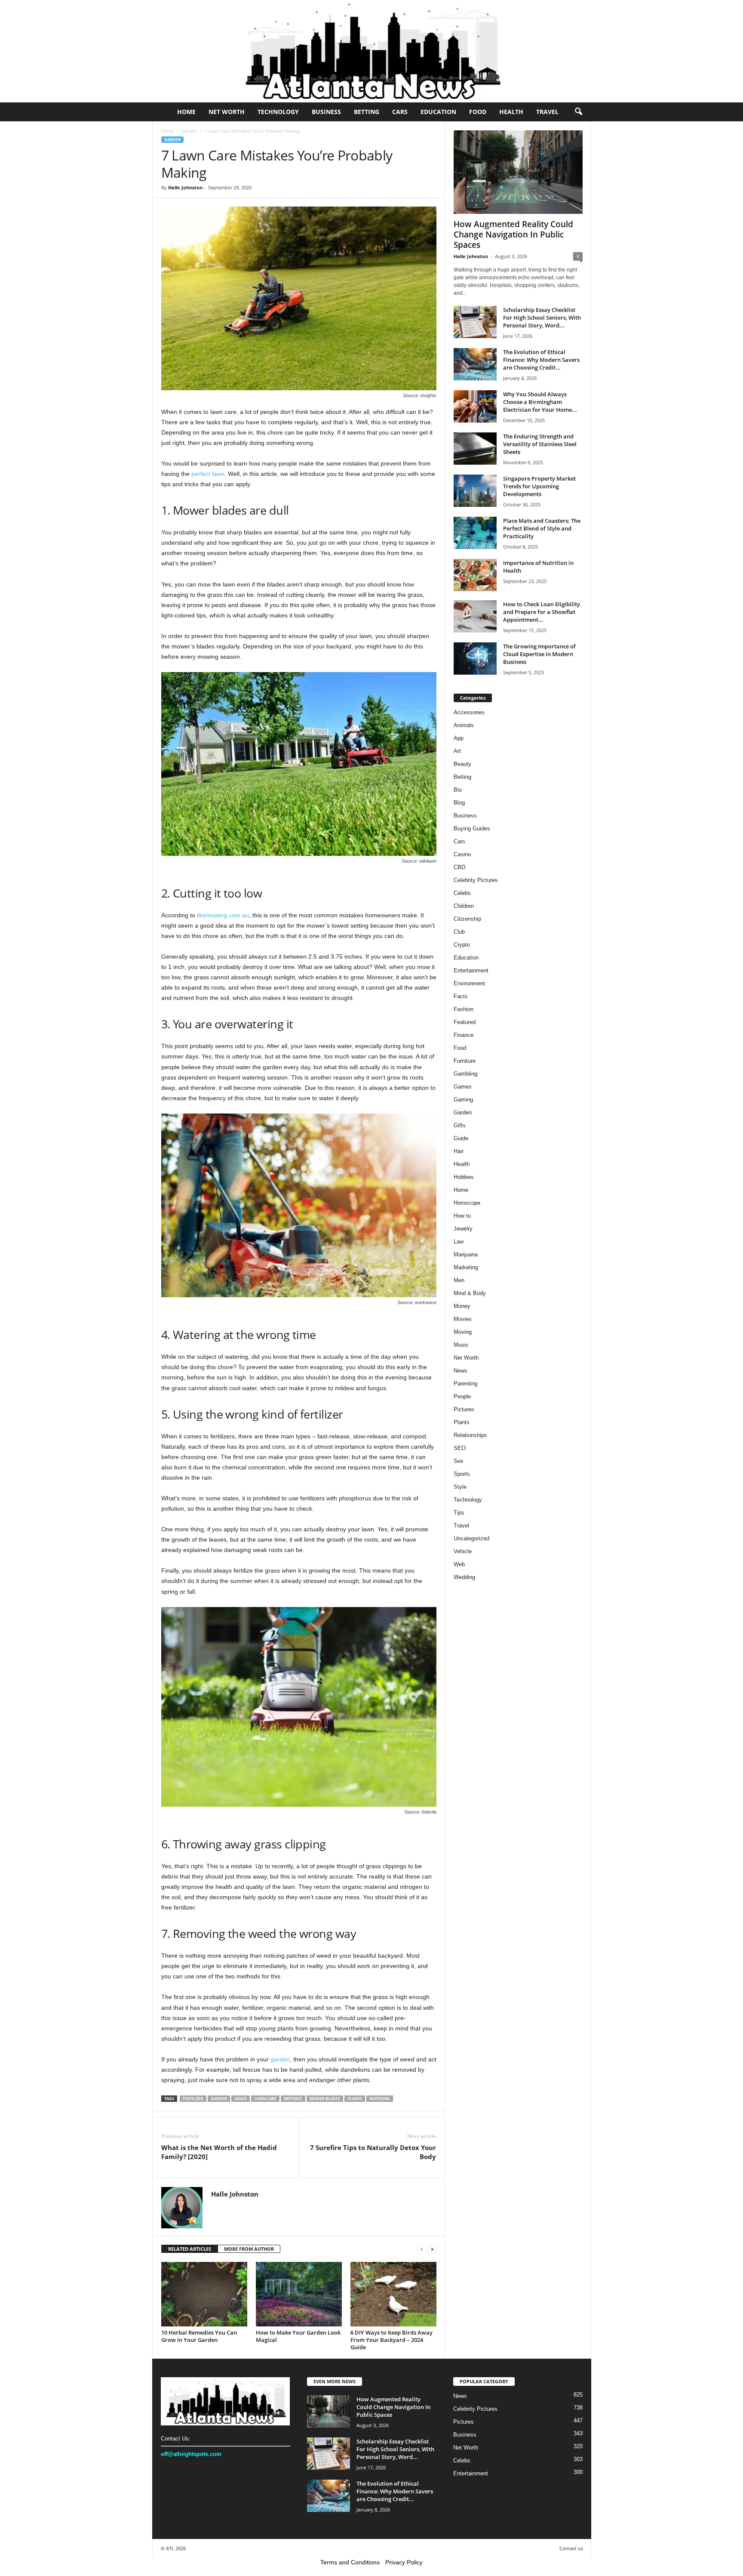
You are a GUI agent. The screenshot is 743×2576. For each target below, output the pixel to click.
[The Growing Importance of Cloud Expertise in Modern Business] (475, 659)
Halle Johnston (185, 187)
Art (457, 751)
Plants (355, 2099)
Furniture (465, 1061)
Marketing (466, 1267)
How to (462, 1216)
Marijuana (466, 1254)
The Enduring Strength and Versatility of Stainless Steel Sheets (540, 444)
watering (380, 2099)
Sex (459, 1461)
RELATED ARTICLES (190, 2249)
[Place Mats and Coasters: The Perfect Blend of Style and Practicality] (475, 533)
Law (459, 1242)
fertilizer (193, 2099)
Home (186, 112)
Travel (547, 112)
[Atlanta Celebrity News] (371, 51)
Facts (461, 996)
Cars (400, 112)
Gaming (463, 1100)
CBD (459, 867)
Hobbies (464, 1177)
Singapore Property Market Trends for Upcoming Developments (539, 486)
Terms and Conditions (350, 2562)
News (461, 1371)
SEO (460, 1448)
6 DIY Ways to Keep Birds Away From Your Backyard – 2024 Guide (391, 2340)
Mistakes (293, 2099)
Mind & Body (470, 1293)
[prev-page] (422, 2249)
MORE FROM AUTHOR (249, 2249)
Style (460, 1487)
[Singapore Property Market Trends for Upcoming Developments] (475, 491)
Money (462, 1306)
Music (461, 1345)
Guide (461, 1138)
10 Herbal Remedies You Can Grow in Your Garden (199, 2336)
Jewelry (463, 1229)
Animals (464, 725)
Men (459, 1280)
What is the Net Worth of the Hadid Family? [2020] (219, 2152)
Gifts (460, 1125)
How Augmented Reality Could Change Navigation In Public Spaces (513, 234)
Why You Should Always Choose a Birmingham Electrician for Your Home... (540, 402)
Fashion (464, 1009)
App (459, 738)
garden (280, 2059)
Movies (463, 1319)
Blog (459, 803)
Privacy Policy (404, 2562)
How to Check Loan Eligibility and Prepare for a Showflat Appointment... (542, 612)
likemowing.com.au (223, 915)
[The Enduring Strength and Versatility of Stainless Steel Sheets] (475, 449)
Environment (469, 983)
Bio (458, 790)
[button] (578, 112)
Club (459, 932)
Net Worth (227, 112)
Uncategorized (471, 1538)
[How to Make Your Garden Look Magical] (299, 2294)
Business (326, 112)
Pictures (464, 1409)
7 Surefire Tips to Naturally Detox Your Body (373, 2152)
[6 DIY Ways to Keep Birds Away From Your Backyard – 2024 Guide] (393, 2294)
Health (511, 112)
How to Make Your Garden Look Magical (298, 2336)
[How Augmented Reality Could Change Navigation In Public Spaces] (518, 172)
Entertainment (471, 970)
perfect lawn (208, 474)
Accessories (469, 712)
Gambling (465, 1074)
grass (241, 2099)
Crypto (462, 945)
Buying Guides (472, 828)
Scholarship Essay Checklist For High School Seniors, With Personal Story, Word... (542, 318)
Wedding (464, 1577)
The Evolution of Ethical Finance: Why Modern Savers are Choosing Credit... (541, 360)
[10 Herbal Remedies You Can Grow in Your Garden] (204, 2294)
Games (463, 1087)
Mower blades (325, 2099)
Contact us (571, 2548)
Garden (189, 131)
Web (459, 1564)
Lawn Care (265, 2099)
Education (438, 112)
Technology (278, 112)
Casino (462, 854)
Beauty (462, 764)
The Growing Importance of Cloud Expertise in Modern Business (539, 654)
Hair (459, 1151)
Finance (464, 1035)
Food (478, 112)
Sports (462, 1474)
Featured (465, 1022)
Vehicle (463, 1551)
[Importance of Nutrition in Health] (475, 575)
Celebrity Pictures (476, 880)
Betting (367, 112)
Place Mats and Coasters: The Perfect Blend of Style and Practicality (542, 528)
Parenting (465, 1384)
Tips (459, 1513)
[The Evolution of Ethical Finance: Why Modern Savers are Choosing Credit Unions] (475, 364)
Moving (463, 1332)
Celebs (462, 893)
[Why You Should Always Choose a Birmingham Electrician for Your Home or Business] (475, 406)
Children (464, 906)
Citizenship (467, 919)
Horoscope (467, 1203)
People (462, 1396)
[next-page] (432, 2249)
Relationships (470, 1435)
